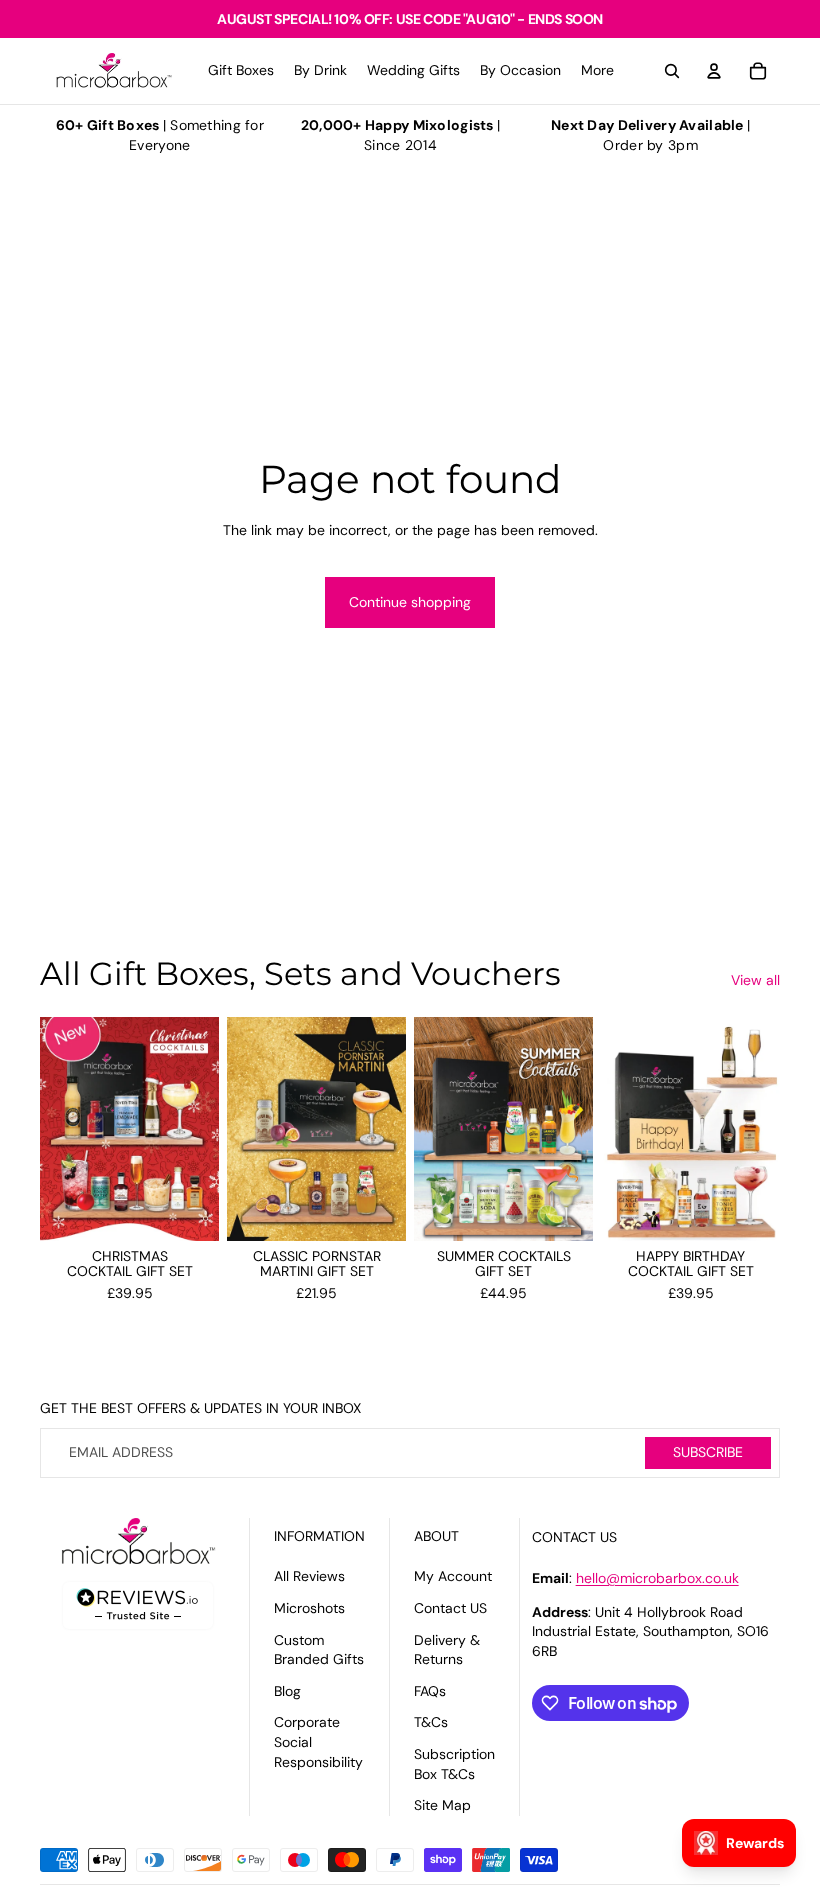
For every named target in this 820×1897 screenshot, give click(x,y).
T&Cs (431, 1722)
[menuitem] (597, 71)
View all (755, 980)
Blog (287, 1691)
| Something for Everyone (160, 135)
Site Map (442, 1805)
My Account (453, 1576)
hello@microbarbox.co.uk (657, 1578)
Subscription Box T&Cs (454, 1764)
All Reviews (309, 1576)
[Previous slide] (55, 1129)
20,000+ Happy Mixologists (397, 125)
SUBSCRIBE (708, 1452)
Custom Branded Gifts (319, 1650)
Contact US (450, 1608)
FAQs (430, 1691)
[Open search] (672, 71)
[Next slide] (203, 1129)
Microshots (309, 1608)
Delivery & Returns (447, 1650)
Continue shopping (410, 602)
